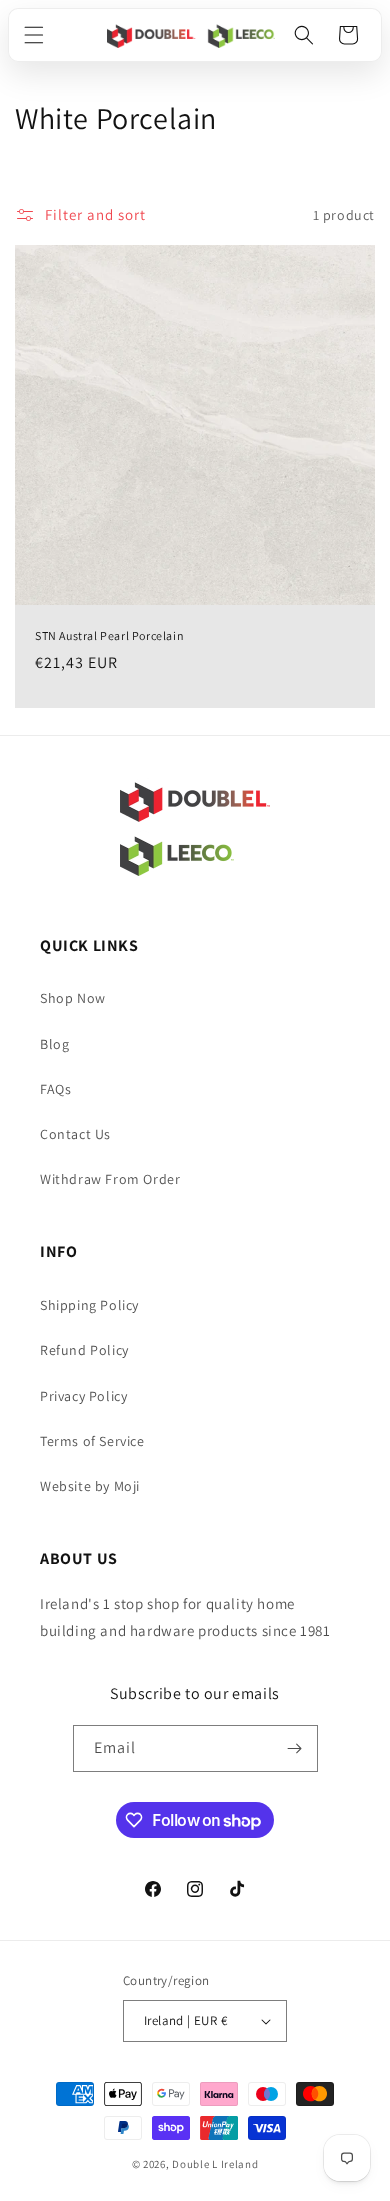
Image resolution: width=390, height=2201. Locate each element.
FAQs (55, 1089)
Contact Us (75, 1134)
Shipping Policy (89, 1305)
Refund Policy (84, 1350)
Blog (54, 1044)
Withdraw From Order (110, 1179)
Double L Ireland (215, 2164)
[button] (34, 35)
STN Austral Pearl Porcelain (109, 635)
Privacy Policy (83, 1396)
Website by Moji (90, 1486)
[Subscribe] (295, 1748)
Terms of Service (92, 1441)
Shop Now (73, 998)
